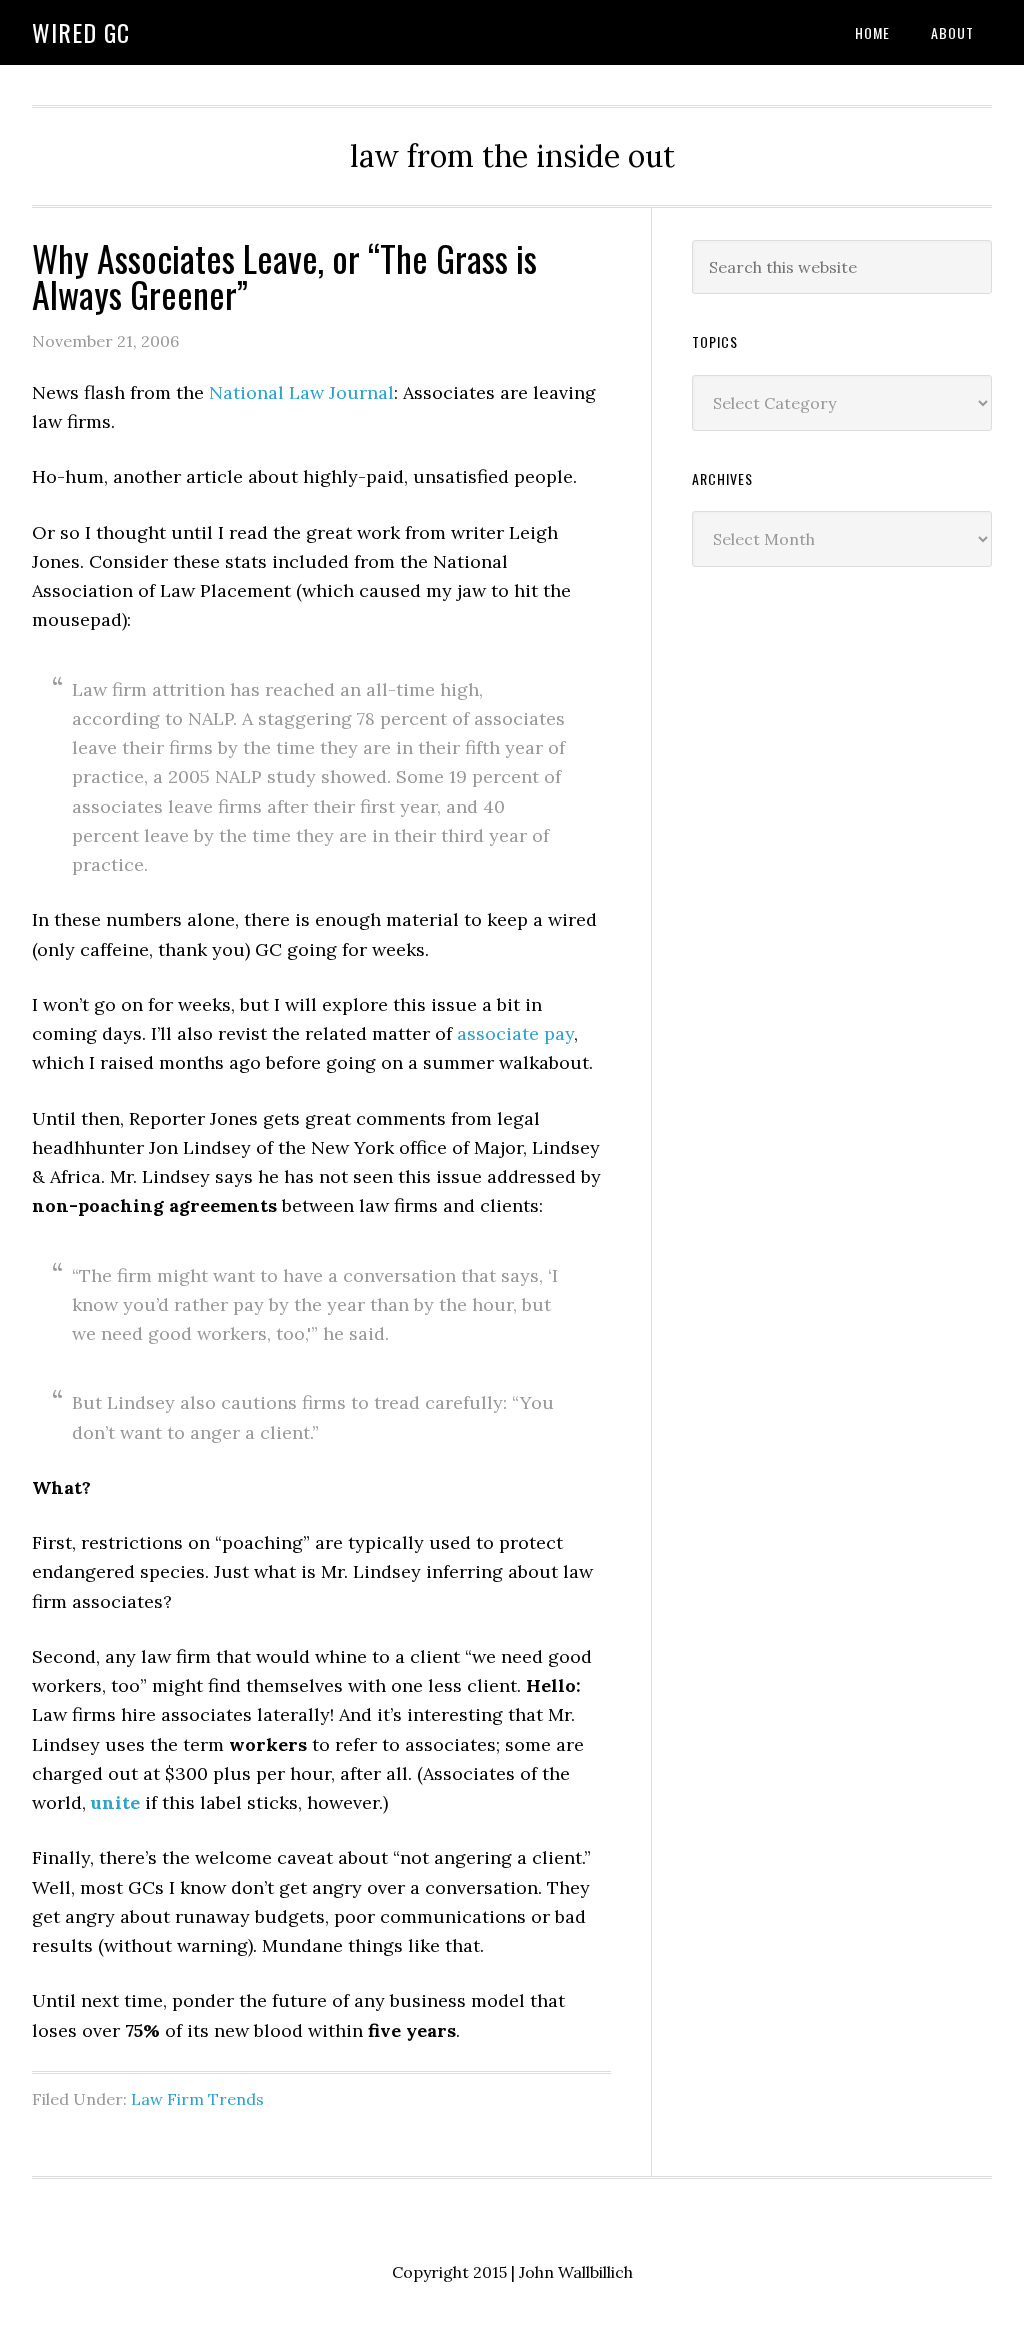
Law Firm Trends (197, 2099)
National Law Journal (301, 392)
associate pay (515, 1033)
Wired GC (81, 32)
